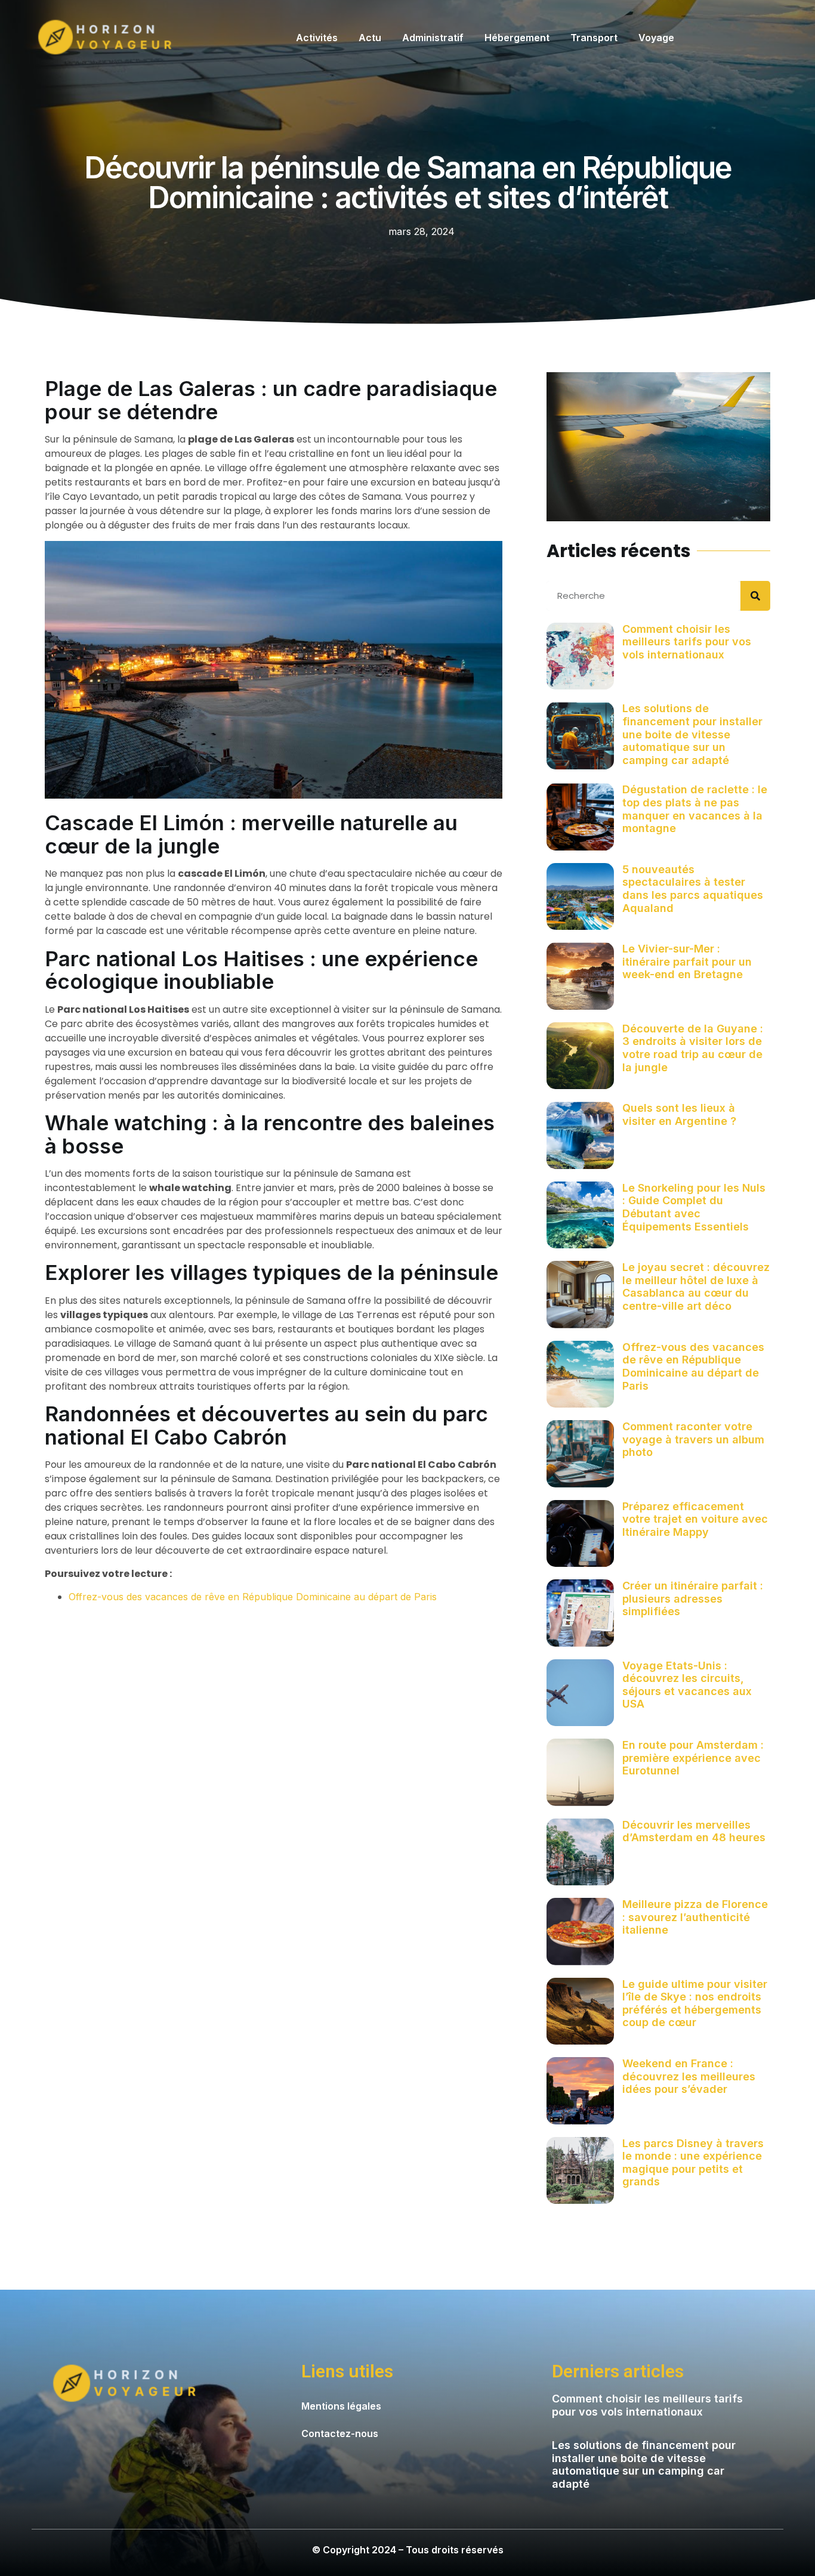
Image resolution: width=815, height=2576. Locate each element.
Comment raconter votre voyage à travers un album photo (693, 1439)
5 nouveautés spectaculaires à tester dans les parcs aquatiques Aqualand (693, 889)
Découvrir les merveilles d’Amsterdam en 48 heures (694, 1831)
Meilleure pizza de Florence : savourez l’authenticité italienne (695, 1917)
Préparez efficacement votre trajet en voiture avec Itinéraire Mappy (695, 1519)
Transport (594, 38)
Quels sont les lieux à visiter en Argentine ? (679, 1114)
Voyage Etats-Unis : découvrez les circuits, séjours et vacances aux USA (687, 1685)
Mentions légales (341, 2406)
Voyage (656, 38)
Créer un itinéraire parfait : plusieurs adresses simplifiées (693, 1598)
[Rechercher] (755, 596)
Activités (317, 38)
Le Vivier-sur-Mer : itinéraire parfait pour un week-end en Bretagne (687, 961)
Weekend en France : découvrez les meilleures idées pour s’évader (689, 2076)
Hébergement (517, 38)
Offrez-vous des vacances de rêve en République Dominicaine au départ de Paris (253, 1597)
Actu (370, 38)
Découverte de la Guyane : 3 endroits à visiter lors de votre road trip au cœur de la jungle (693, 1048)
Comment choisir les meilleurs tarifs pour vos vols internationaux (687, 642)
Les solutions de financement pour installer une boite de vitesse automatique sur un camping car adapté (692, 734)
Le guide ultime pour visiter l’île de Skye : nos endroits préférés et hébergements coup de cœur (695, 2003)
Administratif (433, 38)
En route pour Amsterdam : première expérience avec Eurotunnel (693, 1758)
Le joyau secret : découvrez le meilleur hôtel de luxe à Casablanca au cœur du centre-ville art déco (696, 1287)
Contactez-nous (340, 2433)
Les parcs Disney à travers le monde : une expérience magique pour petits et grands (693, 2163)
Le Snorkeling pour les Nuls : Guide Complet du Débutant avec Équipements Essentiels (694, 1207)
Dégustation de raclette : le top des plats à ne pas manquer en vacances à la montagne (695, 809)
